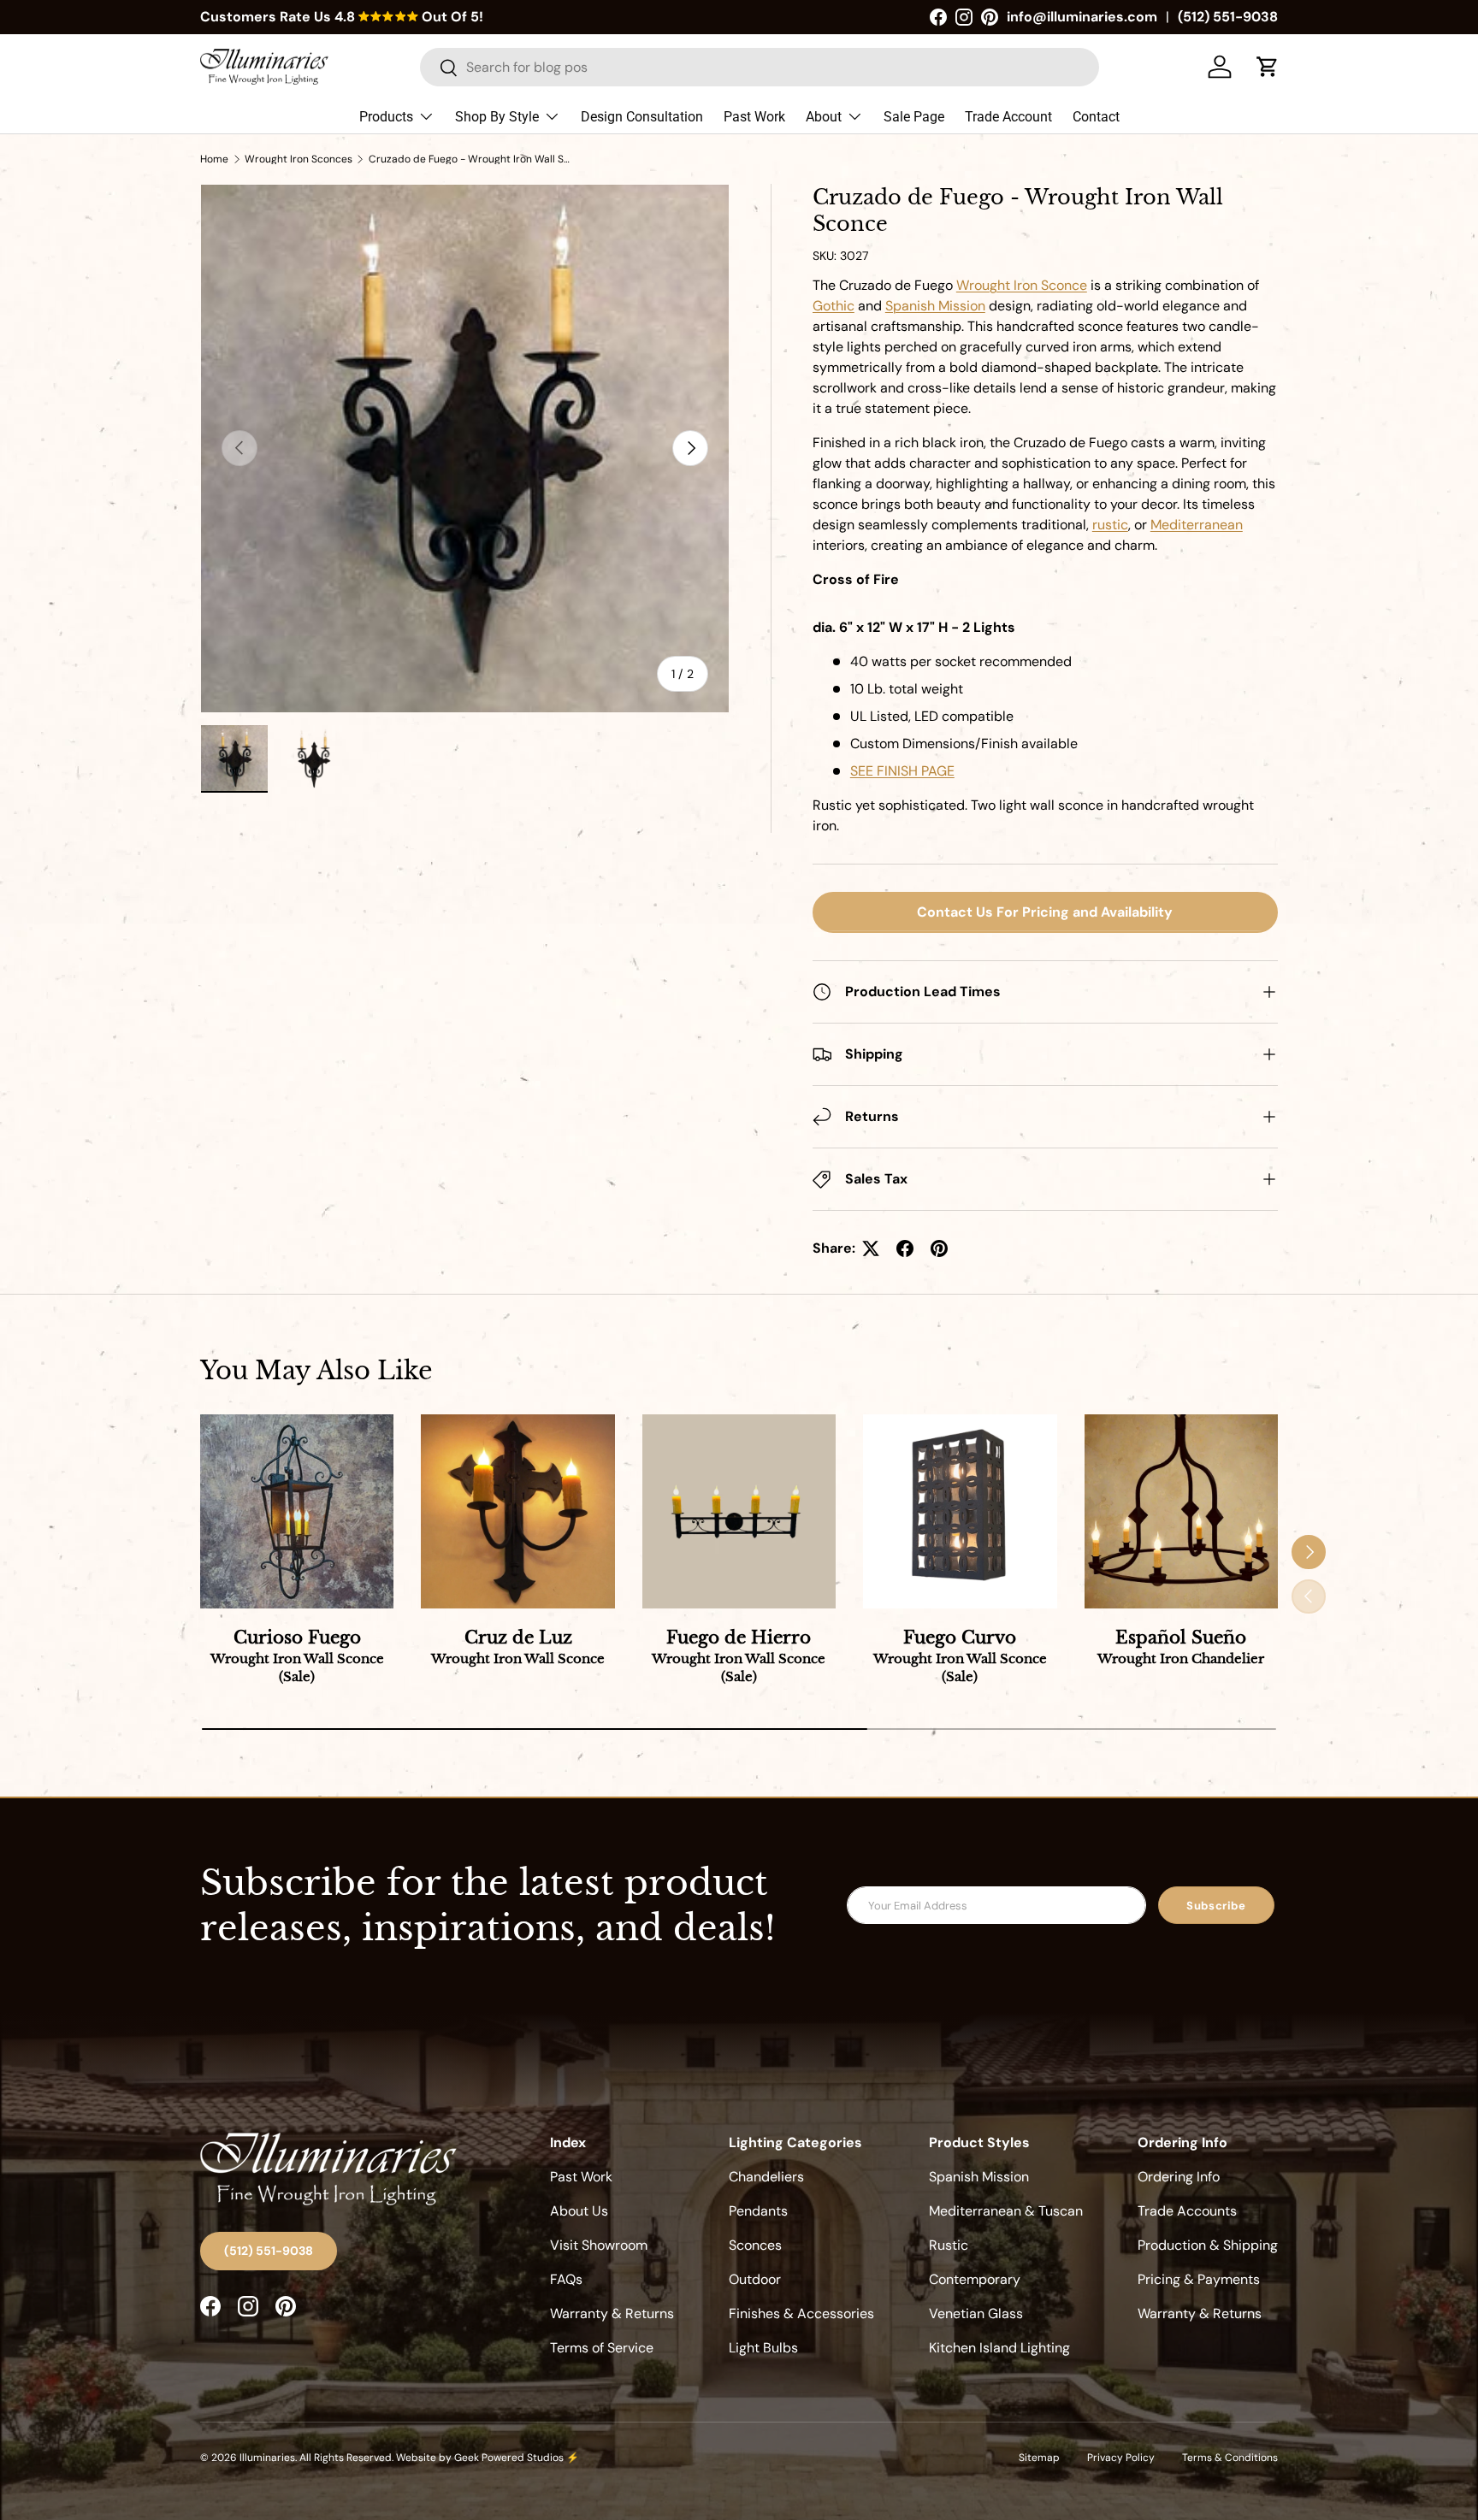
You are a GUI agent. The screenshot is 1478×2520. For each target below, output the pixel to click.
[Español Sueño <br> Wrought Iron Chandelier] (1181, 1511)
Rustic (949, 2245)
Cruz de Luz (518, 1647)
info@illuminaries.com (1082, 17)
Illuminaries (267, 2458)
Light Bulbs (763, 2348)
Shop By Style (497, 117)
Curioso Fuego (297, 1656)
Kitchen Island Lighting (999, 2348)
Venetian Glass (976, 2313)
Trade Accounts (1187, 2211)
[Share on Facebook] (905, 1248)
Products (386, 117)
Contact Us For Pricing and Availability (1045, 912)
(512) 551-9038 (1228, 17)
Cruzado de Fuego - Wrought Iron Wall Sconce (471, 159)
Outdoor (755, 2279)
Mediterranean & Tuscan (1006, 2211)
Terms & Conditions (1230, 2458)
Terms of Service (602, 2348)
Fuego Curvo (960, 1656)
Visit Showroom (599, 2245)
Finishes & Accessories (801, 2313)
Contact (1096, 117)
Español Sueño (1181, 1647)
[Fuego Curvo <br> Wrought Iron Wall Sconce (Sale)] (960, 1511)
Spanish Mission (979, 2177)
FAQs (566, 2279)
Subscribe (1216, 1906)
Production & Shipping (1208, 2245)
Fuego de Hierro (739, 1656)
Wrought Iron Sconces (299, 159)
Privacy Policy (1121, 2458)
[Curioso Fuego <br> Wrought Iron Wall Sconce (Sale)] (297, 1511)
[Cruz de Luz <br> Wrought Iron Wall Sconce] (517, 1511)
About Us (579, 2211)
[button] (1268, 67)
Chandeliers (766, 2177)
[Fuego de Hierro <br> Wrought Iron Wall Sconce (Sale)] (739, 1511)
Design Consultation (642, 117)
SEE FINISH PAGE (902, 771)
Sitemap (1039, 2458)
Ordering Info (1179, 2177)
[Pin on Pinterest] (939, 1248)
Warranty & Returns (612, 2313)
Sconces (755, 2245)
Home (214, 159)
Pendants (758, 2211)
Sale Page (914, 117)
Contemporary (975, 2279)
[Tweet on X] (871, 1248)
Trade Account (1008, 117)
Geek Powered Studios (509, 2458)
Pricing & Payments (1199, 2279)
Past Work (754, 117)
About (824, 117)
